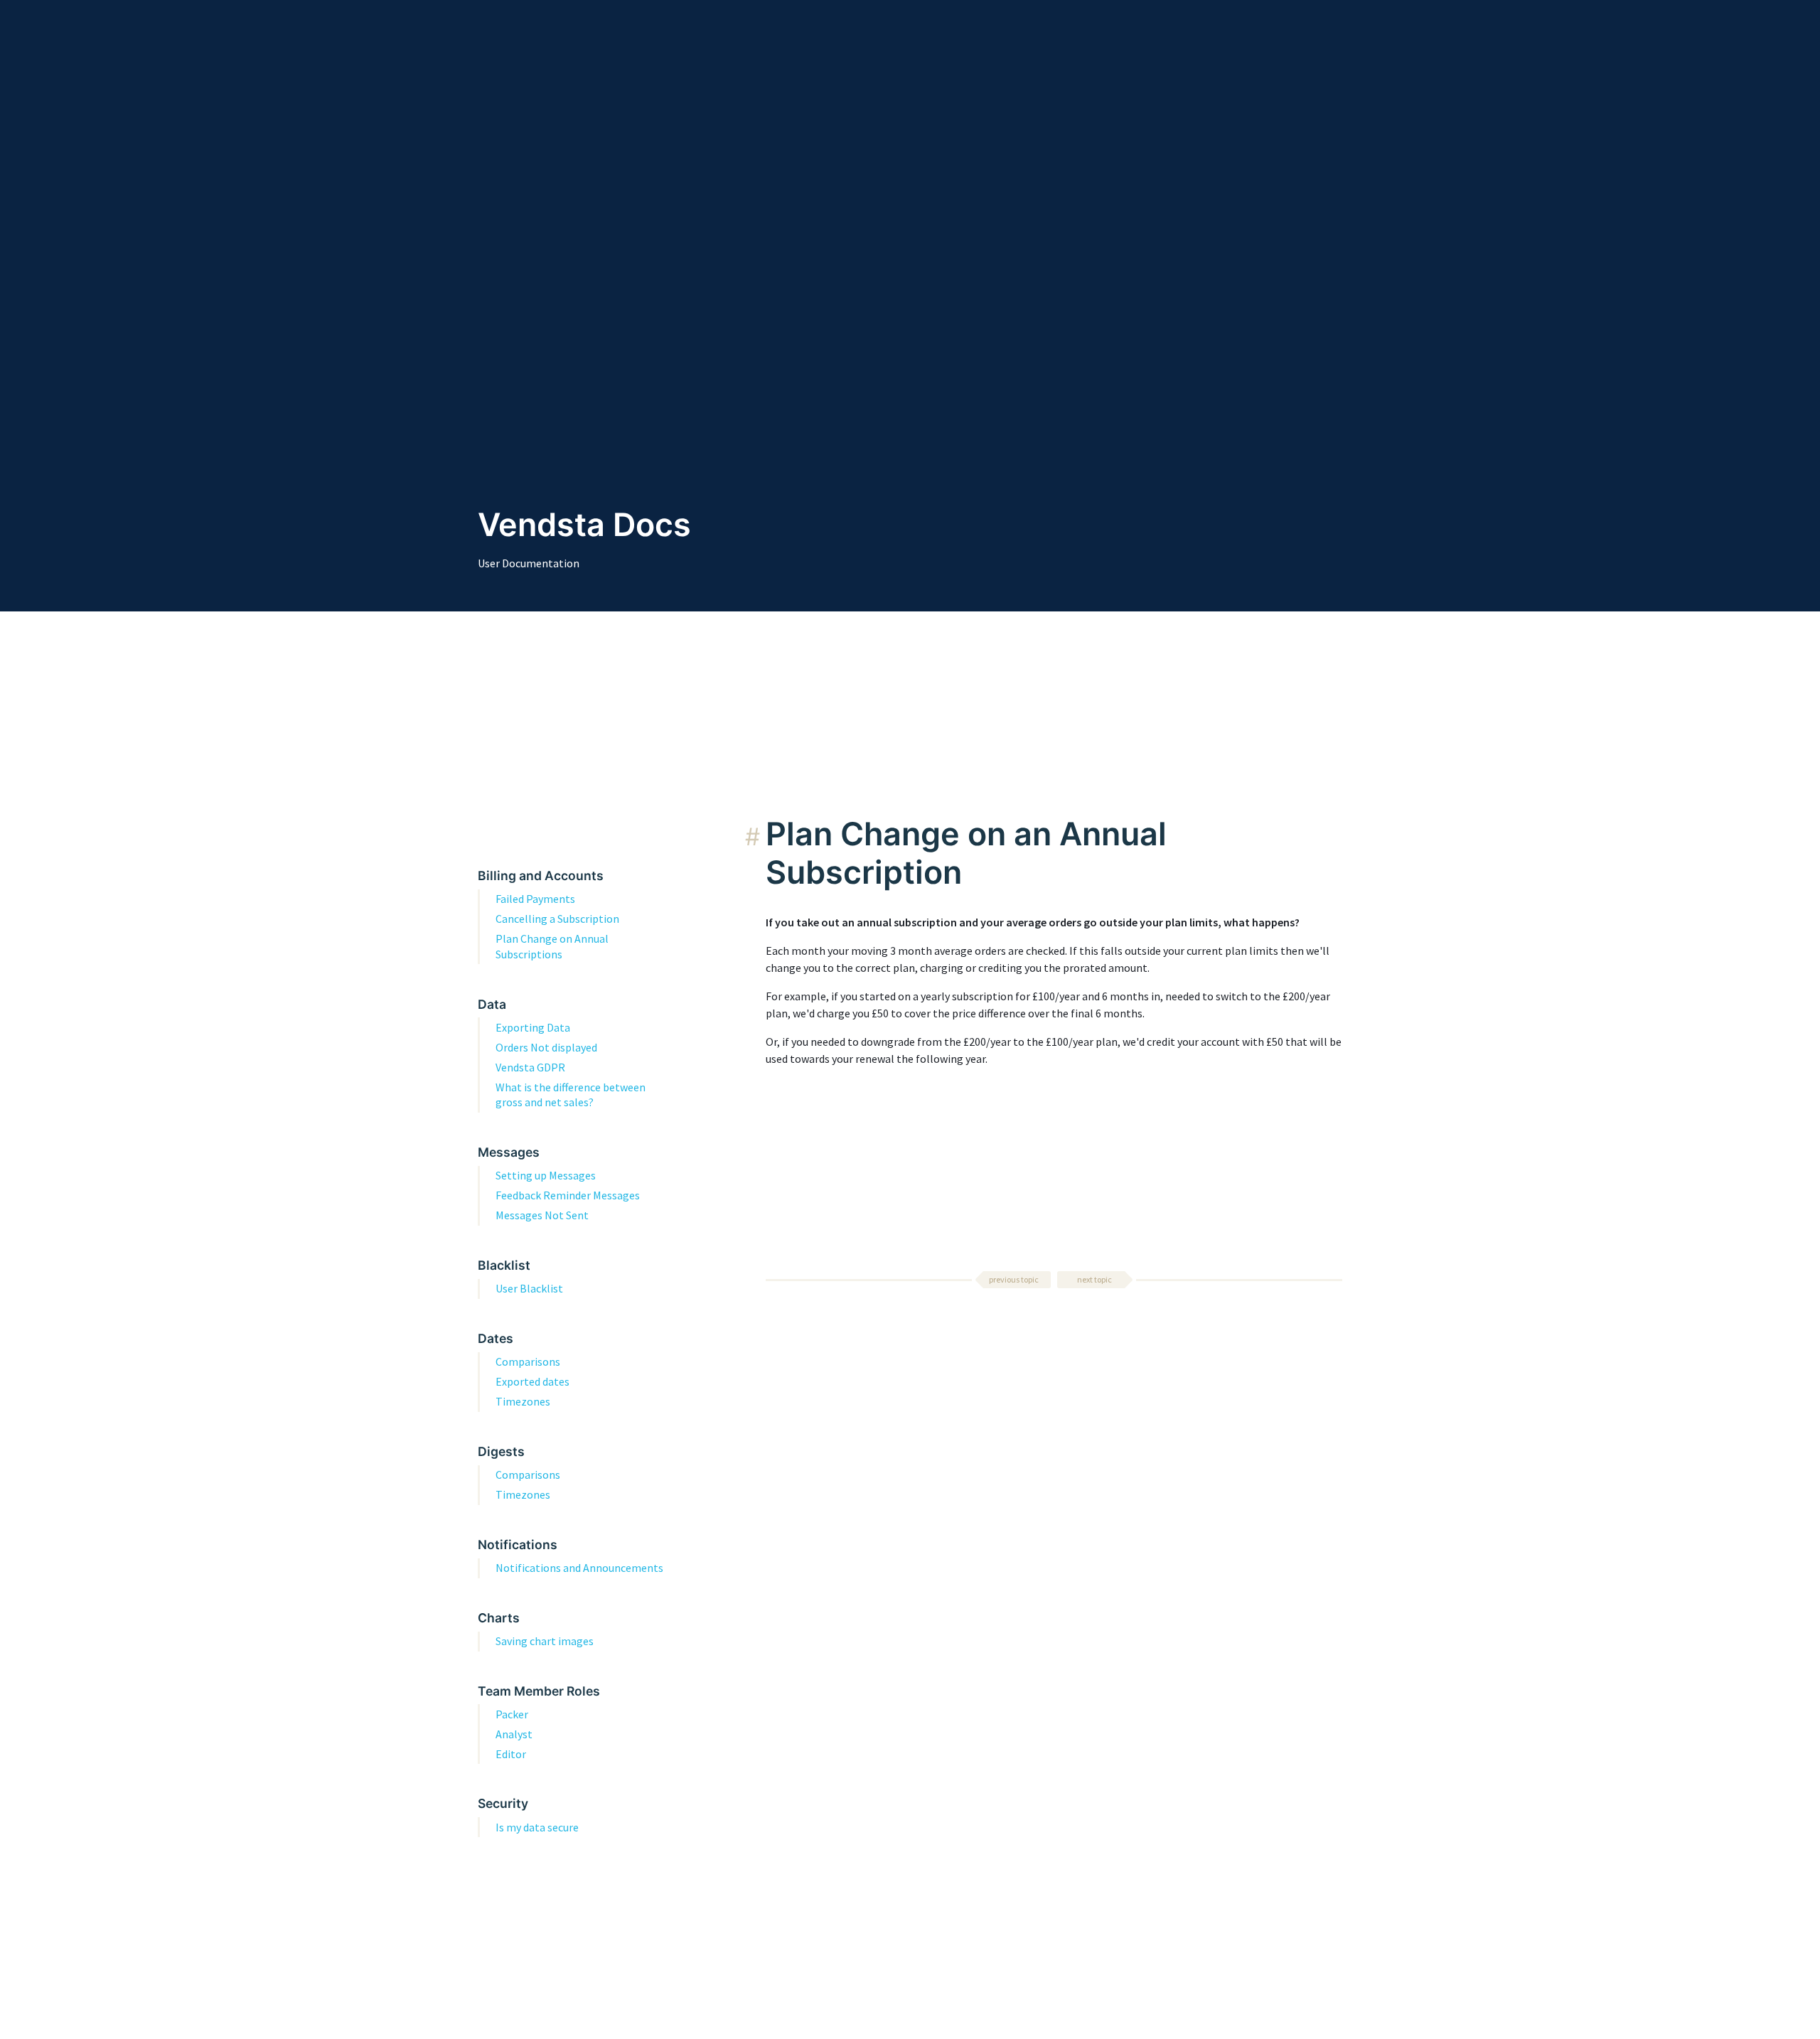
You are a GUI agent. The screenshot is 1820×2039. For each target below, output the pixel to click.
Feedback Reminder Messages (568, 1195)
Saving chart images (545, 1641)
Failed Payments (535, 899)
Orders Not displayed (546, 1047)
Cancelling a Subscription (557, 919)
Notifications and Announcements (579, 1568)
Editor (511, 1754)
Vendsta (541, 525)
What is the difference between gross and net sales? (571, 1095)
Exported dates (532, 1381)
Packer (512, 1714)
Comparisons (528, 1361)
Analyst (514, 1734)
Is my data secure (537, 1827)
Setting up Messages (546, 1175)
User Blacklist (529, 1288)
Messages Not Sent (542, 1215)
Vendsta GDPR (530, 1067)
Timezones (523, 1401)
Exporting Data (533, 1027)
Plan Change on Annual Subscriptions (552, 946)
